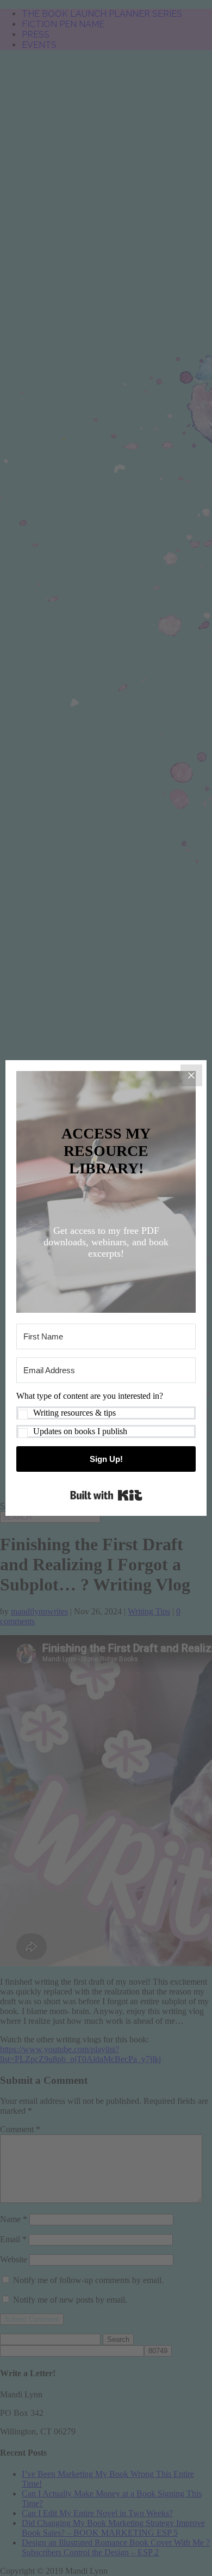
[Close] (191, 1075)
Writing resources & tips (74, 1413)
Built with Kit (106, 1495)
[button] (106, 1415)
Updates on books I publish (80, 1431)
